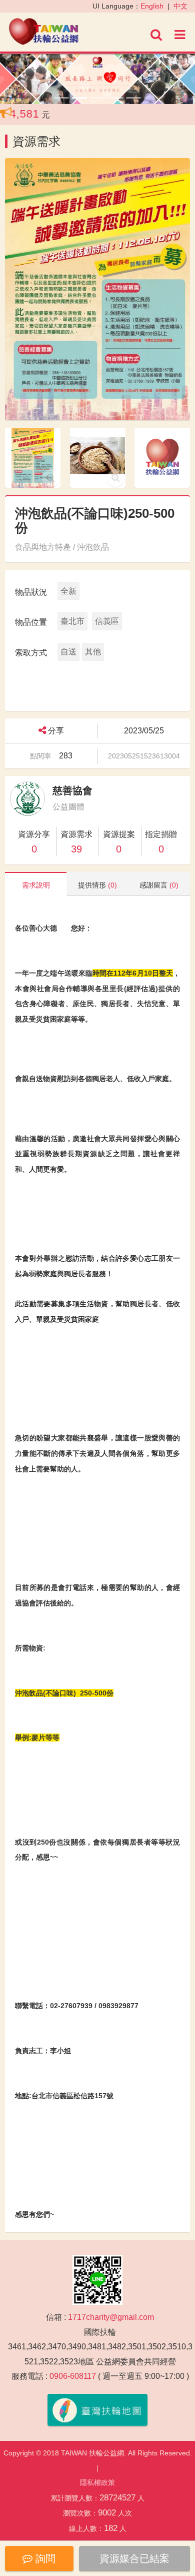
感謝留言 (159, 885)
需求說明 (36, 885)
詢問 (44, 2558)
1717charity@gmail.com (111, 2317)
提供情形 (97, 885)
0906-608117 (73, 2376)
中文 (180, 6)
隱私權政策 (97, 2482)
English (152, 6)
